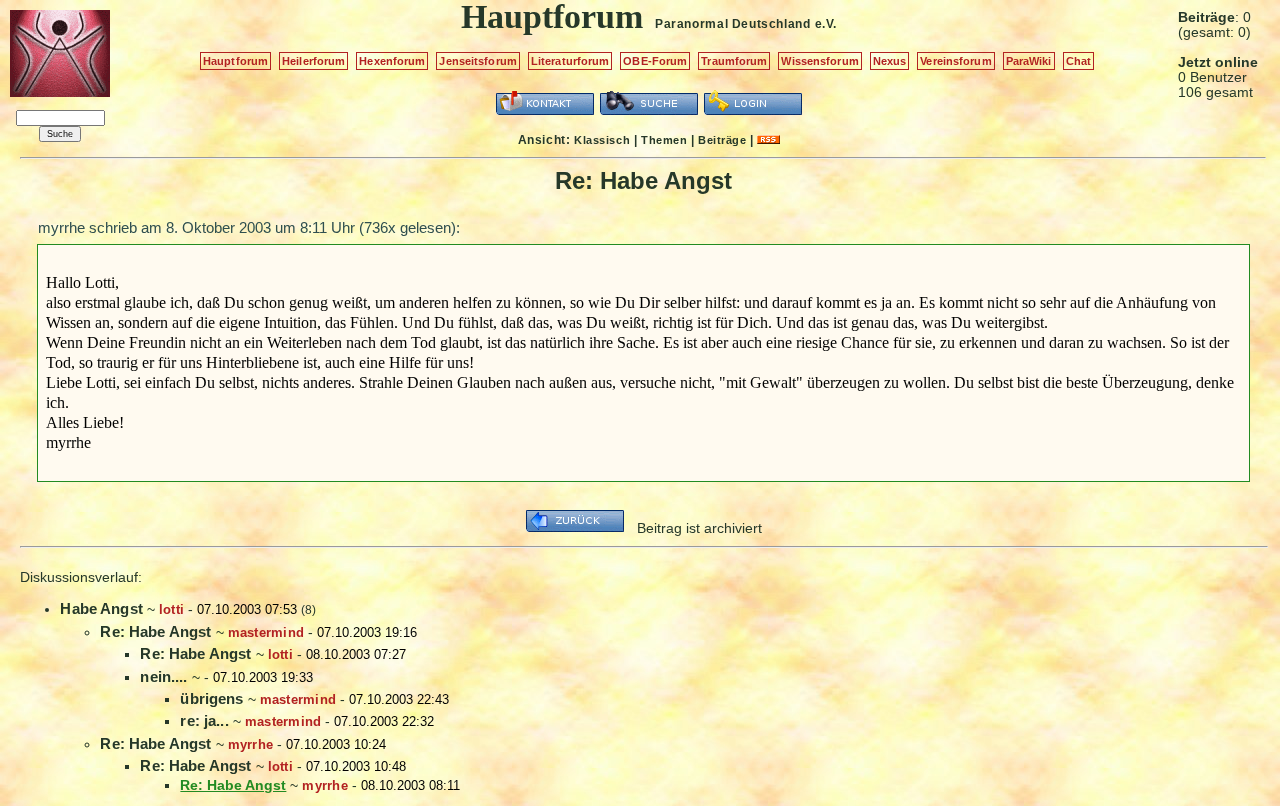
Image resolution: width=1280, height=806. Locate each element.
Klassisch (602, 140)
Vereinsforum (955, 61)
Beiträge (722, 140)
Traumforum (734, 61)
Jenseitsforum (477, 61)
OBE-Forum (655, 61)
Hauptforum (235, 61)
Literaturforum (570, 61)
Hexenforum (392, 61)
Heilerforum (313, 61)
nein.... (163, 676)
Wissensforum (819, 61)
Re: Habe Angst (155, 631)
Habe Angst (101, 608)
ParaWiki (1029, 61)
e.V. (826, 24)
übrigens (211, 698)
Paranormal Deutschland (732, 24)
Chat (1078, 61)
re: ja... (204, 720)
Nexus (890, 61)
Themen (664, 140)
